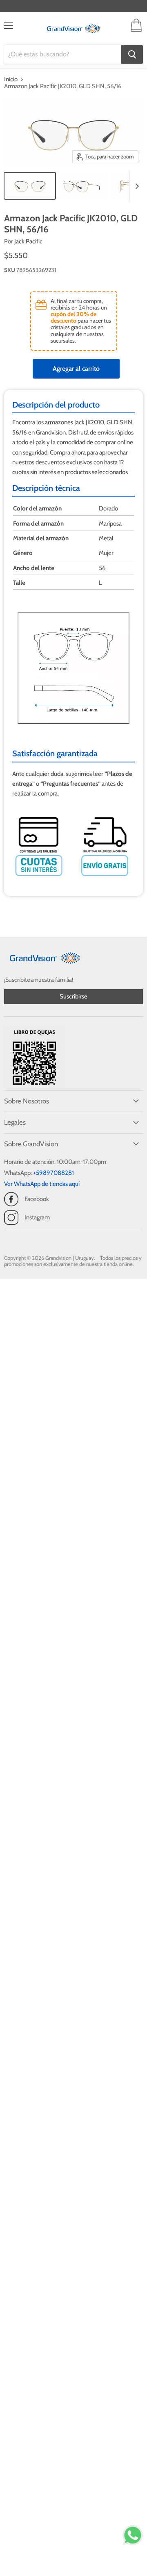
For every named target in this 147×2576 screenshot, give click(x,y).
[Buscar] (132, 54)
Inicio (11, 79)
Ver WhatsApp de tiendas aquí (42, 1184)
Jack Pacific (28, 241)
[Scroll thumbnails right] (136, 186)
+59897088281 (53, 1173)
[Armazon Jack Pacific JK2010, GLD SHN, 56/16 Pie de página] (30, 186)
